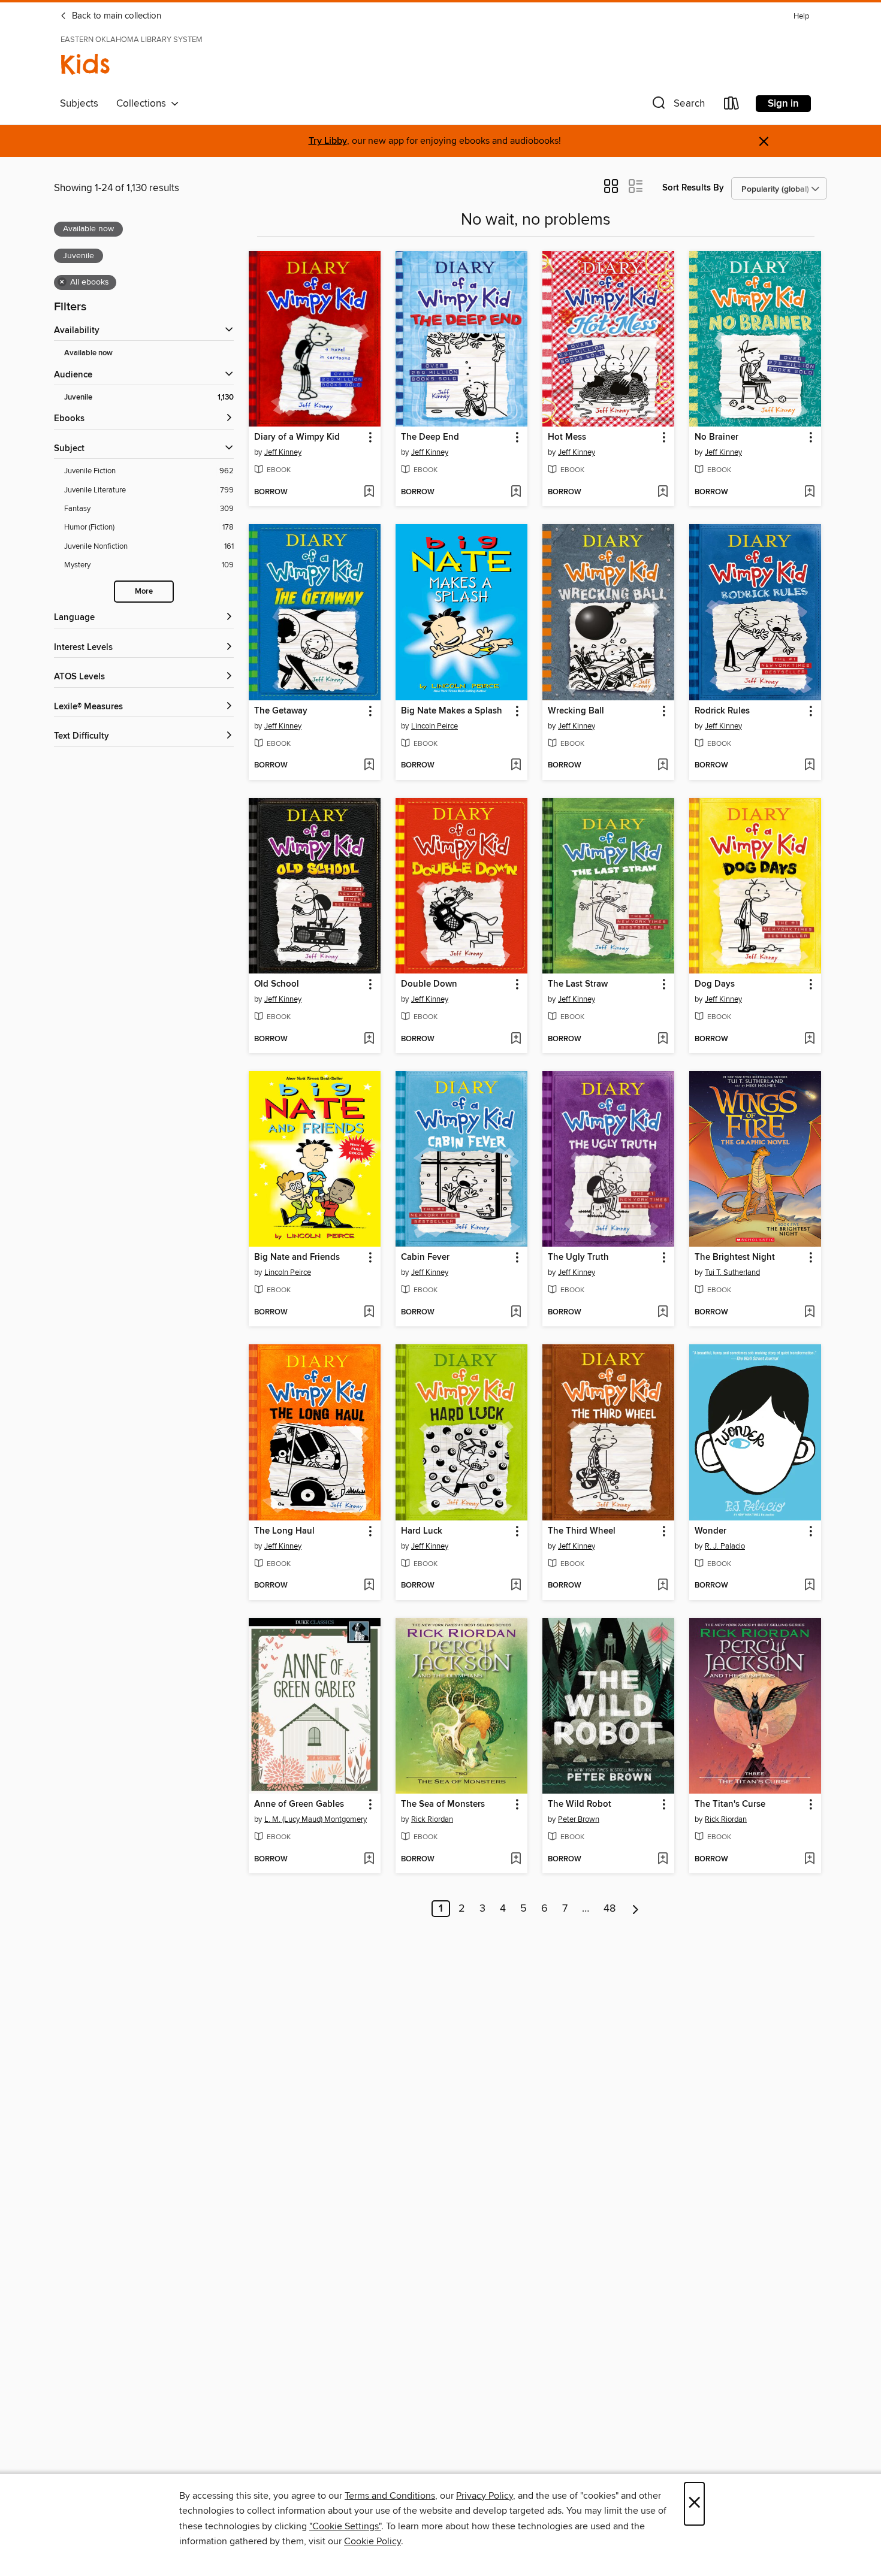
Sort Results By (693, 188)
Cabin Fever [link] (425, 1257)
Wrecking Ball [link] (576, 711)
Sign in (783, 104)
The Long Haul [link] (284, 1531)
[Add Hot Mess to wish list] (663, 492)
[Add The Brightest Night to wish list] (809, 1313)
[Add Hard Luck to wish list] (516, 1586)
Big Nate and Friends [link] (297, 1257)
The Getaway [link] (281, 711)
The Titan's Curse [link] (730, 1804)
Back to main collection (115, 16)
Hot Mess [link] (567, 437)
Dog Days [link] (715, 984)
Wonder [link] (710, 1531)
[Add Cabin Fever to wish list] (516, 1313)
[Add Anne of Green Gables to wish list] (369, 1860)
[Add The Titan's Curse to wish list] (809, 1860)
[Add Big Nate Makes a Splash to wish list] (516, 766)
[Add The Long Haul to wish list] (369, 1586)
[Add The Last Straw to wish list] (663, 1039)
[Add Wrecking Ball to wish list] (663, 766)
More (144, 592)
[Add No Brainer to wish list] (809, 492)
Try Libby (328, 141)
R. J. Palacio (725, 1546)
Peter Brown (579, 1819)
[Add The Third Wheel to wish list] (663, 1586)
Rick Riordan (432, 1819)
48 (610, 1909)
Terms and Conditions (390, 2496)
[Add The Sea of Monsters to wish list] (516, 1860)
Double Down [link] (429, 984)
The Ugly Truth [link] (578, 1257)
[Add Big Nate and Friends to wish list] (369, 1313)
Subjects (79, 104)
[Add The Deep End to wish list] (516, 492)
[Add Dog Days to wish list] (809, 1039)
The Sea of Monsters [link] (443, 1804)
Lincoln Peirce (435, 726)
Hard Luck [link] (422, 1531)
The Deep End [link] (430, 437)
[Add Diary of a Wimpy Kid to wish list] (369, 492)
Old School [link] (277, 984)
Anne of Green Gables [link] (299, 1804)
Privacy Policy (485, 2496)
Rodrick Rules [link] (722, 711)
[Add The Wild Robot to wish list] (663, 1860)
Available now (88, 353)
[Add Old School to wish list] (369, 1039)
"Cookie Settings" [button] (345, 2526)
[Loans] (732, 106)
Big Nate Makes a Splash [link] (452, 711)
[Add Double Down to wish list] (516, 1039)
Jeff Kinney (283, 452)
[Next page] (636, 1909)
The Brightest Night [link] (735, 1257)
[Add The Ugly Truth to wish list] (663, 1313)
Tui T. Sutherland (732, 1272)
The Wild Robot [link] (580, 1804)
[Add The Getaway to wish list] (369, 766)
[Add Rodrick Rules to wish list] (809, 766)
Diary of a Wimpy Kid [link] (297, 437)
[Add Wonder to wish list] (809, 1586)
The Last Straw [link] (578, 984)
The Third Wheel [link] (582, 1531)
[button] (677, 106)
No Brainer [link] (716, 437)
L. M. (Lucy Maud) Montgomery (316, 1819)
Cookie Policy (372, 2541)
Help (801, 16)
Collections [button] (144, 104)
